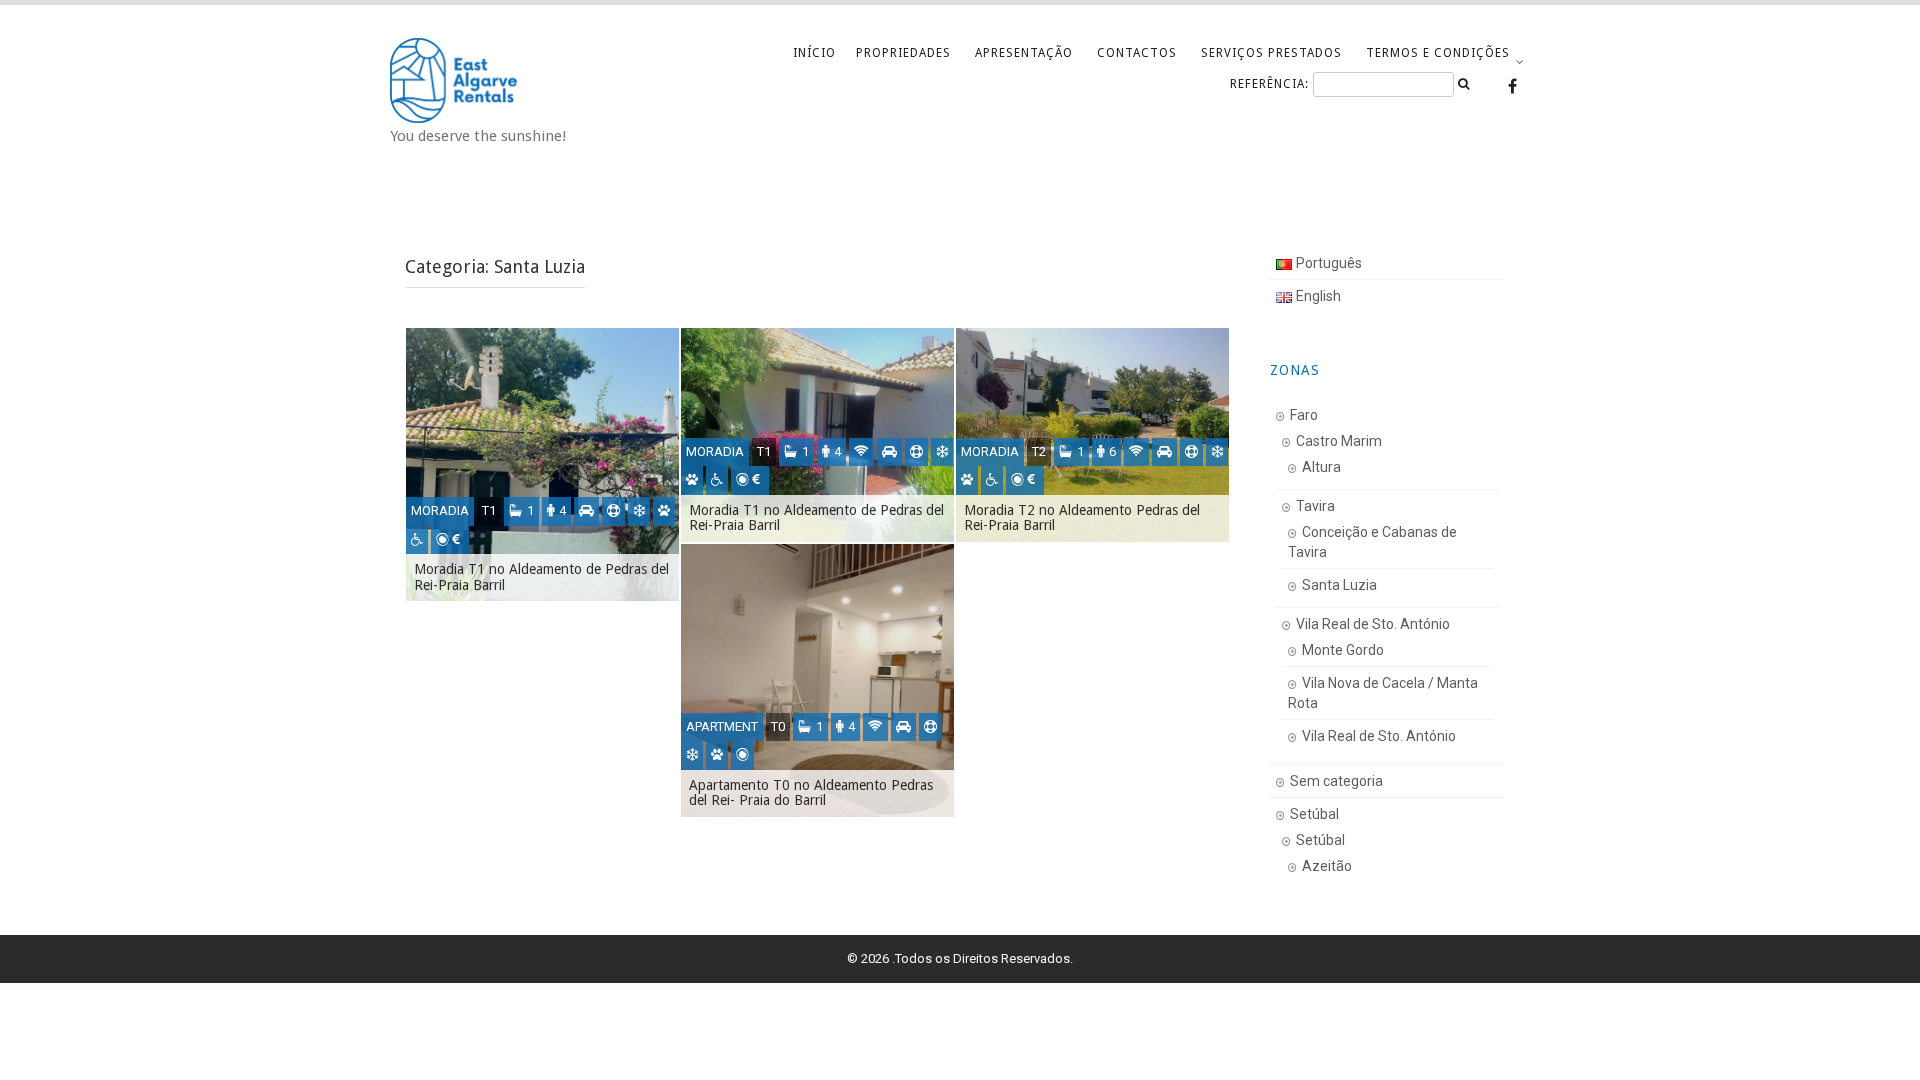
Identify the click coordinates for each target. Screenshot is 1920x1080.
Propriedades (903, 53)
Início (814, 53)
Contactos (1137, 53)
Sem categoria (1336, 781)
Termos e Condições (1438, 53)
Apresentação (1024, 53)
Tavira (1315, 506)
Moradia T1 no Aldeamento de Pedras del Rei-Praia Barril (541, 576)
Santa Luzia (1339, 585)
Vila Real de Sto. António (1373, 624)
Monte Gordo (1343, 650)
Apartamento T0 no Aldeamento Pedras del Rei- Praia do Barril (811, 792)
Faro (1304, 415)
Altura (1321, 467)
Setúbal (1314, 814)
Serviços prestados (1271, 53)
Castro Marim (1339, 441)
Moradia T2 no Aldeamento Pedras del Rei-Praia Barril (1082, 517)
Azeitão (1327, 866)
